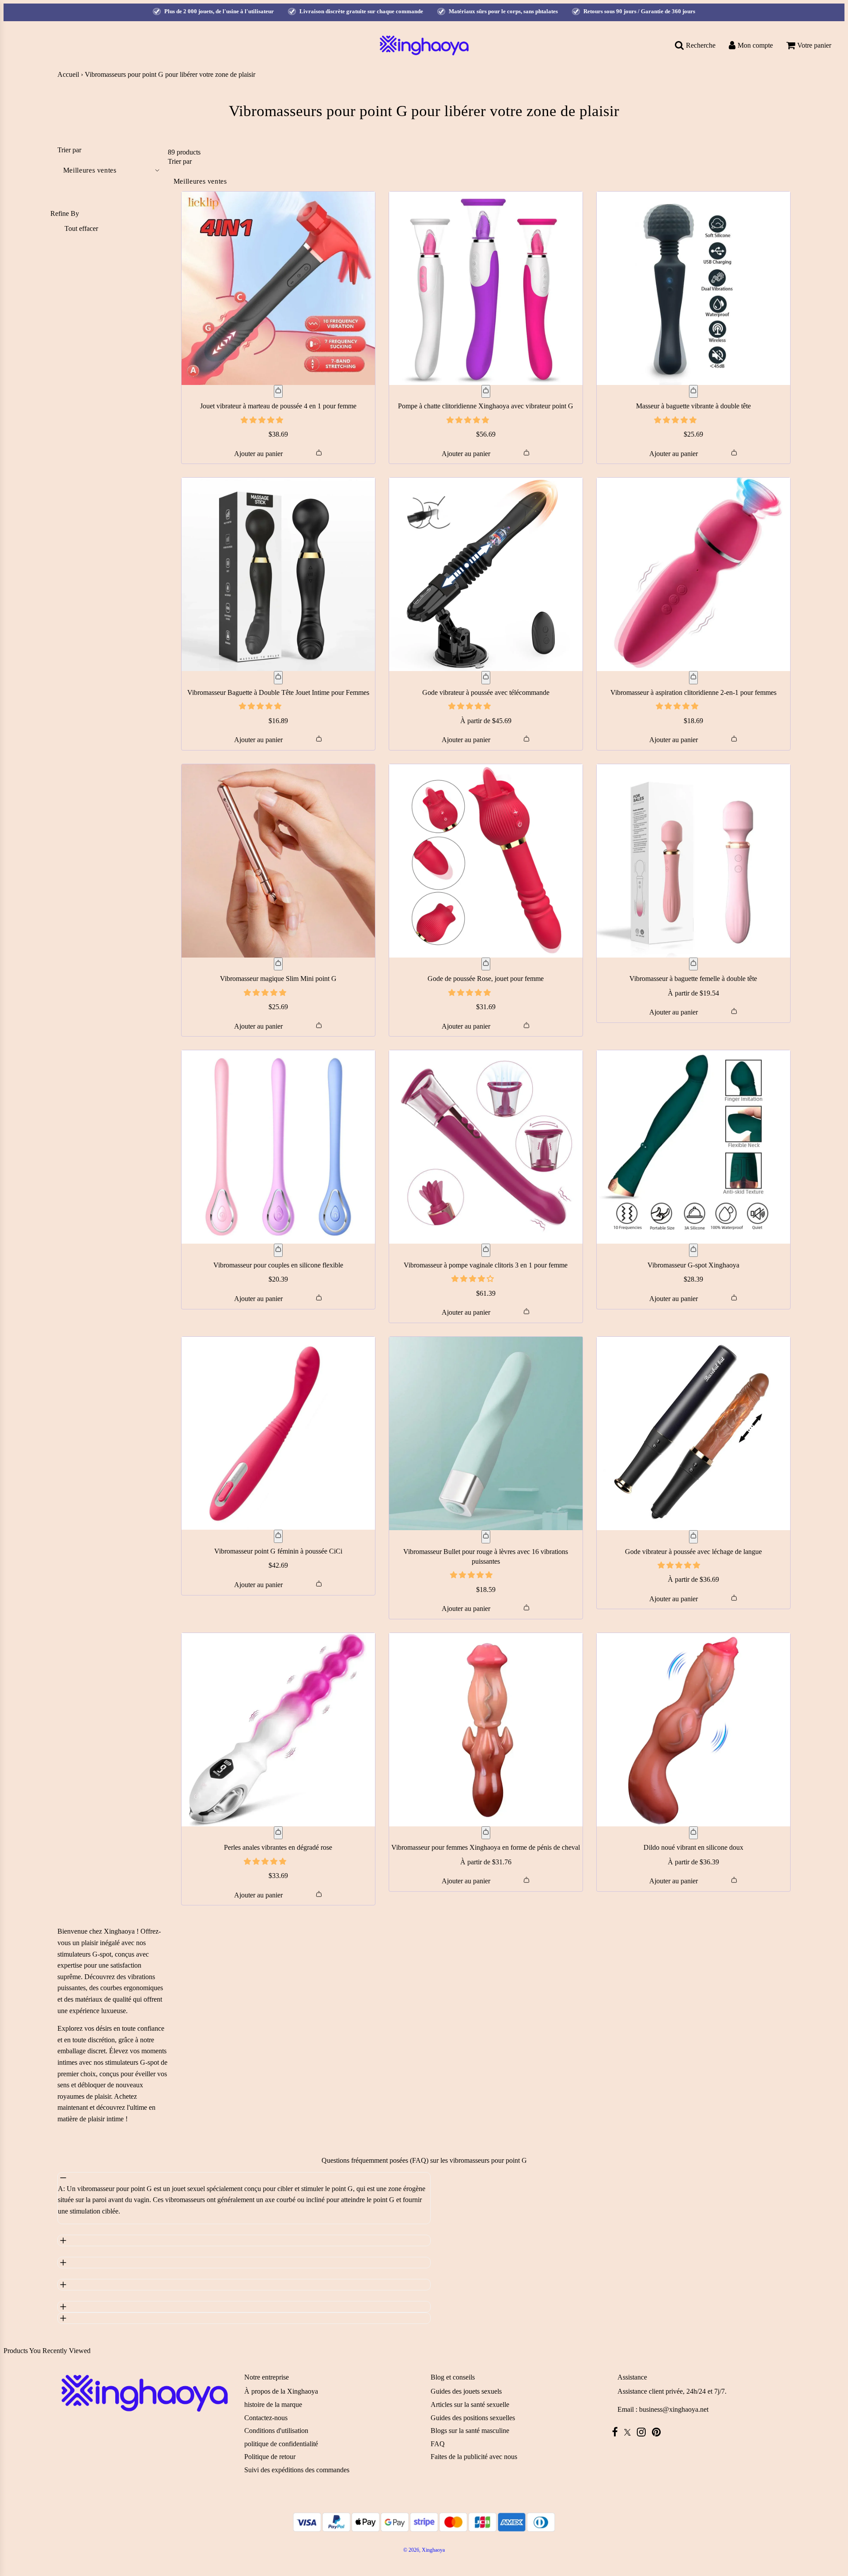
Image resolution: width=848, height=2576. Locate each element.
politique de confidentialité (281, 2444)
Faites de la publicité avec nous (474, 2457)
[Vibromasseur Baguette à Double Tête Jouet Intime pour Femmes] (278, 574)
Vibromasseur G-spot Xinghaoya (693, 1265)
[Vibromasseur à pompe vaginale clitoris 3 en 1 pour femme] (486, 1147)
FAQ (438, 2444)
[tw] (630, 2432)
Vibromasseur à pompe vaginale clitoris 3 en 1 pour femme (486, 1265)
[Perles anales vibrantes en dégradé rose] (278, 1730)
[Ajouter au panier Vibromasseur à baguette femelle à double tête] (693, 964)
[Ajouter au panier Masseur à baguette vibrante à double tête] (693, 392)
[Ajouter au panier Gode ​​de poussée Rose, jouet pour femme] (486, 964)
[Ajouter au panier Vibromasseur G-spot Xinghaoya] (693, 1250)
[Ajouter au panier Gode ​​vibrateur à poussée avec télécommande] (486, 678)
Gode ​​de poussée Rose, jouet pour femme (486, 979)
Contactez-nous (266, 2418)
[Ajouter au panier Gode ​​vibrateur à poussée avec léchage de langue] (693, 1537)
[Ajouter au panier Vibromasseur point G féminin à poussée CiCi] (278, 1536)
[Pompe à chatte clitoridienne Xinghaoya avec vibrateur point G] (486, 288)
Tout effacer (81, 228)
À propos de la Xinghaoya (281, 2391)
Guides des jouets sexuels (466, 2391)
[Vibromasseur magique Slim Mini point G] (278, 861)
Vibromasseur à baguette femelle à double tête (693, 979)
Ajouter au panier (258, 454)
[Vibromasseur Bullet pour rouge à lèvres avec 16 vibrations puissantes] (486, 1433)
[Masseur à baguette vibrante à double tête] (693, 288)
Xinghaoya (119, 1931)
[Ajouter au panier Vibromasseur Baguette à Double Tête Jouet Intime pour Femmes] (278, 678)
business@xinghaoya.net (674, 2409)
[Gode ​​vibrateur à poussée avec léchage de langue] (693, 1433)
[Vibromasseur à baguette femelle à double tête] (693, 861)
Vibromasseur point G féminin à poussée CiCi (278, 1551)
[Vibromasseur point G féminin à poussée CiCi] (278, 1433)
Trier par (69, 150)
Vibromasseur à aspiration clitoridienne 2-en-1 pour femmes (693, 692)
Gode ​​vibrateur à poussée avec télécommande (486, 692)
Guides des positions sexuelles (473, 2418)
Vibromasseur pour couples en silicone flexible (278, 1265)
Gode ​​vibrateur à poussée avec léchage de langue (693, 1552)
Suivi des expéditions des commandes (297, 2470)
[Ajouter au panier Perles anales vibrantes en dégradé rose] (278, 1833)
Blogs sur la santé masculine (470, 2431)
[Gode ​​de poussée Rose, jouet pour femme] (486, 861)
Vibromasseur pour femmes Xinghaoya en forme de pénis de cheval (486, 1847)
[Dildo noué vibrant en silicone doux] (693, 1730)
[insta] (644, 2432)
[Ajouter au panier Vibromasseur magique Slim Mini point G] (278, 964)
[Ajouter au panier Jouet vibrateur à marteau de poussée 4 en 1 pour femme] (278, 392)
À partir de (486, 721)
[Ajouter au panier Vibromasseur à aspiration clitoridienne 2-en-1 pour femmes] (693, 678)
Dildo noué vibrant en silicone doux (693, 1847)
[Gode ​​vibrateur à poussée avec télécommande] (486, 574)
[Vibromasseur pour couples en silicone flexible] (278, 1147)
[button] (263, 420)
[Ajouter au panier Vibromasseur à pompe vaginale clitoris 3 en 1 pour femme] (486, 1250)
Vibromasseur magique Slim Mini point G (278, 979)
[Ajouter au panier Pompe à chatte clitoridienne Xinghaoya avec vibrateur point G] (486, 392)
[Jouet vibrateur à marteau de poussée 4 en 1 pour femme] (278, 288)
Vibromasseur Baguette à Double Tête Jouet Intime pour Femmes (278, 692)
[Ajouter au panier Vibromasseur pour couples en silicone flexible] (278, 1250)
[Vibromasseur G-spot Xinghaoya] (693, 1147)
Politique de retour (270, 2457)
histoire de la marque (273, 2404)
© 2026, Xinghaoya (424, 2550)
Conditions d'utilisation (276, 2431)
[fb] (617, 2432)
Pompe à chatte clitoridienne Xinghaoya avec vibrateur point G (486, 406)
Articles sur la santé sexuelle (470, 2404)
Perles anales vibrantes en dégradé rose (278, 1847)
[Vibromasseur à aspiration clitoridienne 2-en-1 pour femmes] (693, 574)
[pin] (659, 2432)
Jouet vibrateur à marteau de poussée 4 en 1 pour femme (278, 406)
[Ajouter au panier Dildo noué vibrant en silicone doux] (693, 1833)
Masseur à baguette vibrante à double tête (693, 406)
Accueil (68, 74)
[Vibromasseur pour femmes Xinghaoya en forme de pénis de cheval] (486, 1730)
